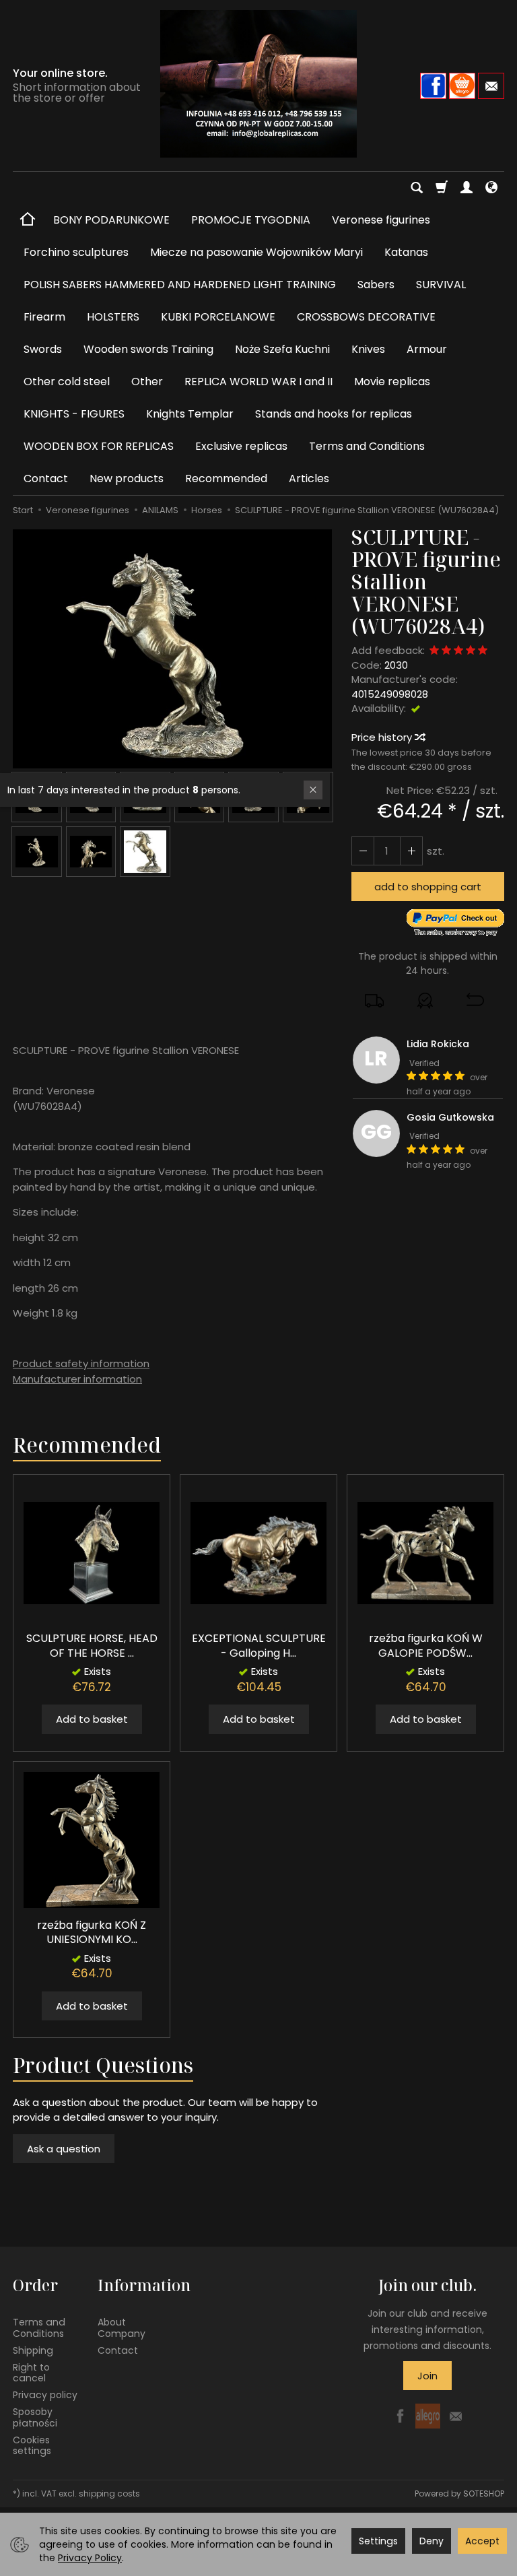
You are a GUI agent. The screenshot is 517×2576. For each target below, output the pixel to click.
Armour (427, 349)
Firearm (44, 317)
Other (147, 382)
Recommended (226, 478)
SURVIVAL (441, 285)
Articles (309, 478)
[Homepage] (258, 84)
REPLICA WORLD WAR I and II (258, 382)
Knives (368, 349)
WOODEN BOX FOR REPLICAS (99, 446)
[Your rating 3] (458, 651)
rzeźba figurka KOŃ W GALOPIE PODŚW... (426, 1646)
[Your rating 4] (471, 651)
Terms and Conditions (367, 446)
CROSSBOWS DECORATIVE (366, 317)
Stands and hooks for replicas (334, 414)
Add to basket (92, 1719)
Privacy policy (45, 2395)
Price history (383, 737)
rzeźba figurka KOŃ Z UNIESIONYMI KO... (92, 1933)
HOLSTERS (113, 317)
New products (127, 478)
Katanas (406, 252)
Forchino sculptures (76, 252)
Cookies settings (32, 2446)
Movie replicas (392, 382)
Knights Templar (190, 414)
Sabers (376, 285)
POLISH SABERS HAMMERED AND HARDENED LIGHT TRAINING (180, 285)
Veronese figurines (381, 220)
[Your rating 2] (446, 651)
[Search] (417, 188)
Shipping (33, 2350)
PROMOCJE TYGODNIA (251, 220)
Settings (378, 2541)
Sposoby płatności (35, 2417)
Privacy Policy (90, 2558)
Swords (43, 349)
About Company (122, 2328)
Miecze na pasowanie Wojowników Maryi (256, 252)
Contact (46, 478)
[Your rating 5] (483, 651)
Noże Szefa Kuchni (282, 349)
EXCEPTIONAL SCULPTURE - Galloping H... (259, 1646)
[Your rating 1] (434, 651)
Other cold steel (67, 382)
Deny (432, 2541)
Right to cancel (31, 2373)
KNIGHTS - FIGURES (74, 414)
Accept (482, 2541)
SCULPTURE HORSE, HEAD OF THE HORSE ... (92, 1646)
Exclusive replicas (241, 446)
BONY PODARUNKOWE (111, 220)
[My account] (467, 188)
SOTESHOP (484, 2494)
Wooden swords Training (148, 349)
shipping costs (109, 2494)
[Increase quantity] (363, 851)
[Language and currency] (491, 188)
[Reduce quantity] (411, 851)
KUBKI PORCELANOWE (218, 317)
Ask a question (64, 2149)
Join (427, 2376)
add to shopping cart (428, 887)
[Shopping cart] (442, 188)
